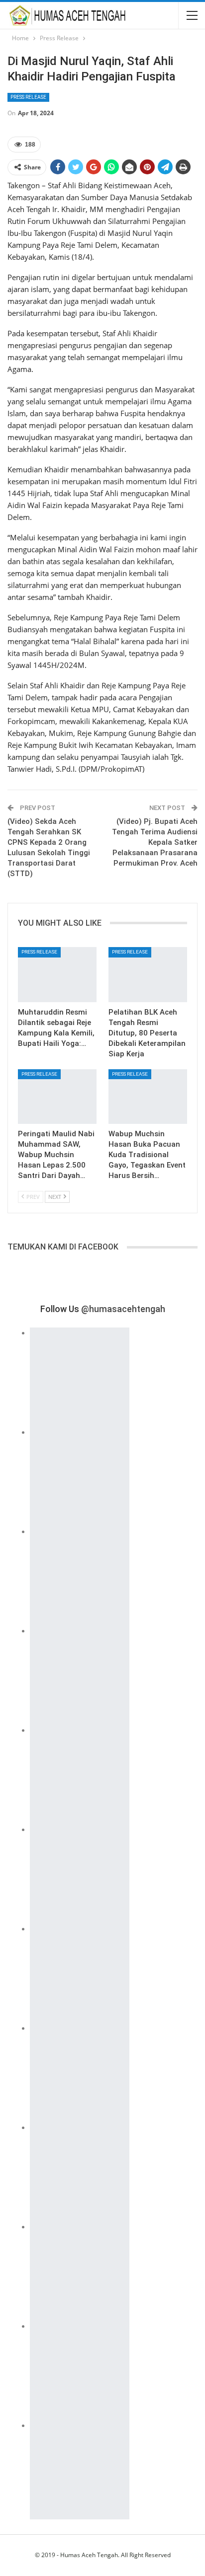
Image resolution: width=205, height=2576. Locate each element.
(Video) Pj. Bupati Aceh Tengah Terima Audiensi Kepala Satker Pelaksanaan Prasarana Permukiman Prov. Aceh (155, 842)
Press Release (28, 97)
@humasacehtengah (123, 1309)
